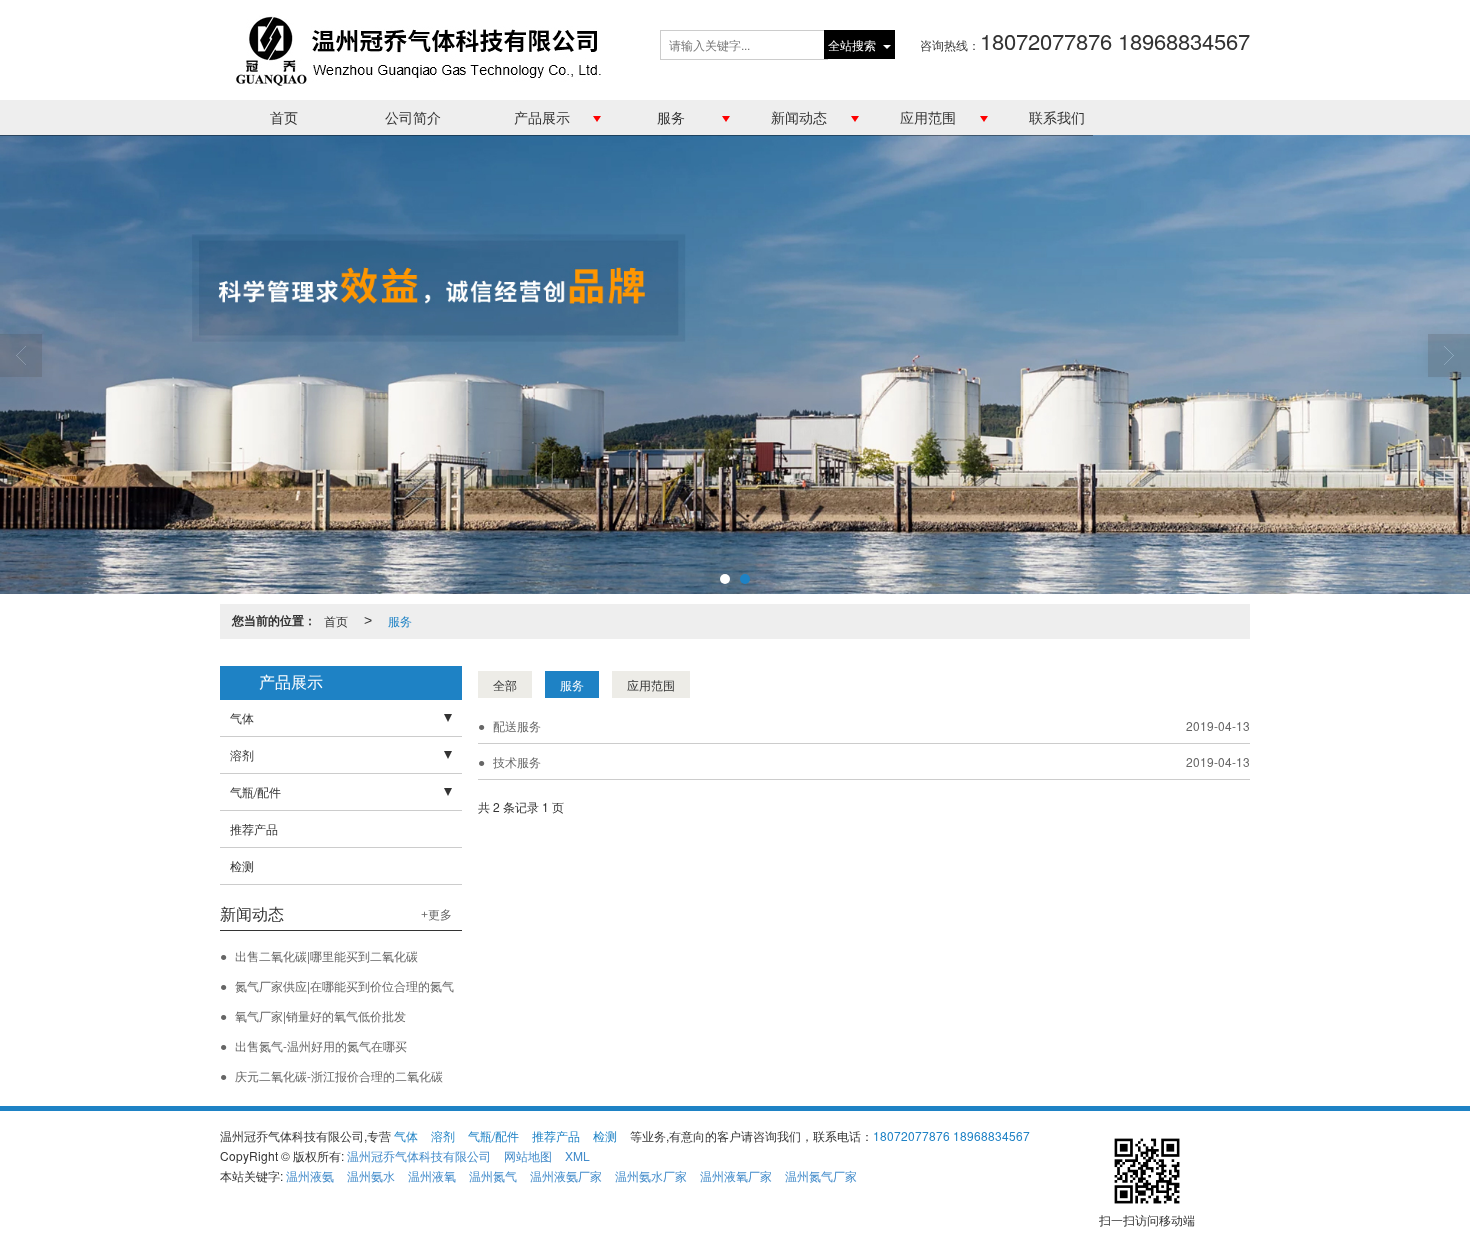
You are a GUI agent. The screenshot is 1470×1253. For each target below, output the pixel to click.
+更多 (436, 915)
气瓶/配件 (255, 791)
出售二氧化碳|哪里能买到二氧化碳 (326, 955)
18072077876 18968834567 (951, 1135)
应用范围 (928, 117)
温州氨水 (371, 1175)
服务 (671, 117)
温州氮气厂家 (821, 1175)
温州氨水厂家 (651, 1175)
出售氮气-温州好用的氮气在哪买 (321, 1045)
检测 (242, 865)
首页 (284, 117)
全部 (505, 684)
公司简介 (413, 117)
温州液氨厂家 (566, 1175)
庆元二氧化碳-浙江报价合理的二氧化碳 (339, 1075)
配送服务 (517, 725)
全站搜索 (852, 44)
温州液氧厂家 (736, 1175)
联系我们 (1057, 117)
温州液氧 (432, 1175)
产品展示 (542, 117)
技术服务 (517, 761)
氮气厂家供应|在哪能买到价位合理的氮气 (344, 985)
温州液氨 (310, 1175)
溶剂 (242, 754)
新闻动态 (799, 117)
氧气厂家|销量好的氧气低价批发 (320, 1015)
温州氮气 (493, 1175)
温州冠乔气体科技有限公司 (419, 1155)
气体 (242, 717)
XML (577, 1155)
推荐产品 (254, 828)
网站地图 (528, 1155)
